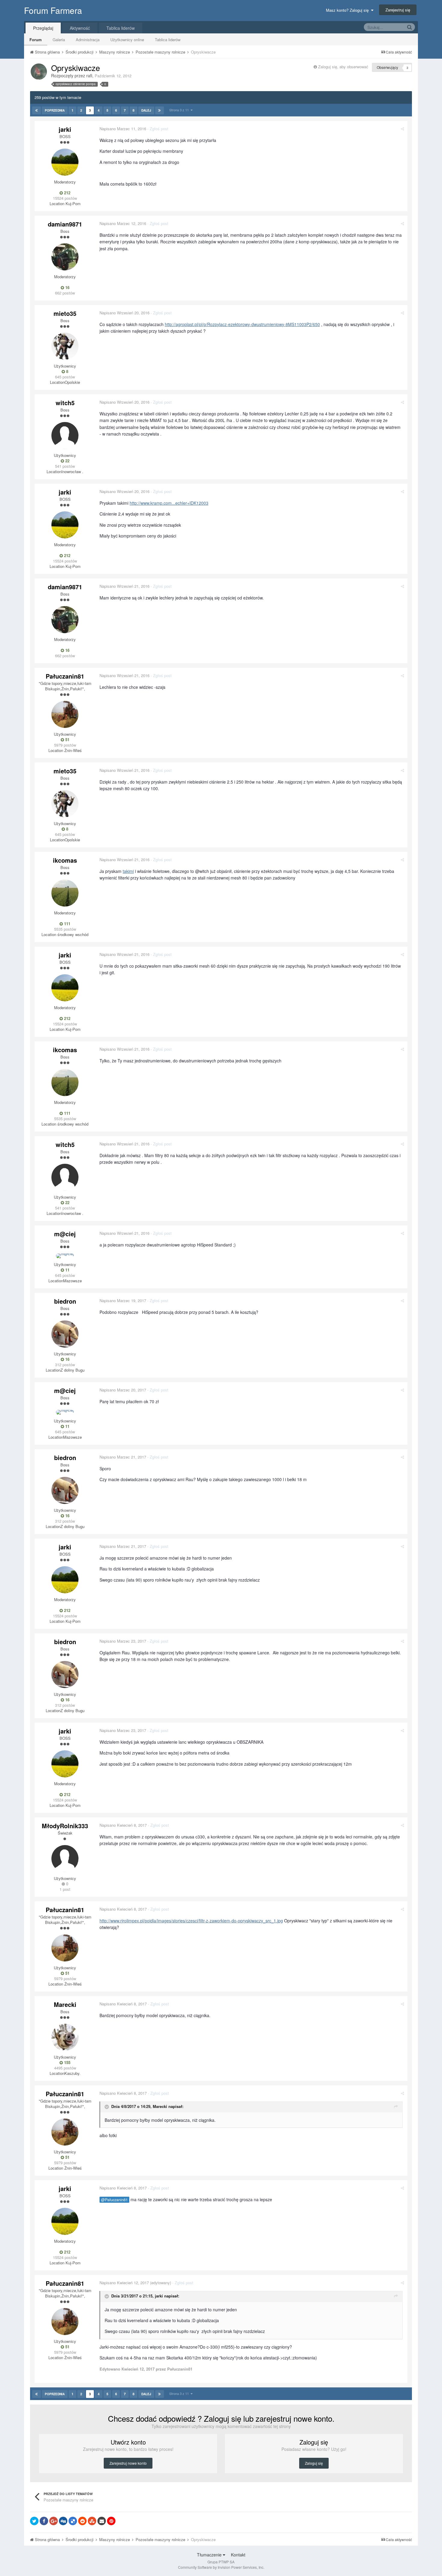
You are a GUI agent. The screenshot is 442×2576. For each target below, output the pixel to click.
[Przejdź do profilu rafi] (39, 72)
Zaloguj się (314, 2463)
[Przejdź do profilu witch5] (65, 436)
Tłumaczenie (210, 2555)
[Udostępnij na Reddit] (82, 2521)
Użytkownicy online (127, 40)
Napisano (123, 129)
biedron (65, 1301)
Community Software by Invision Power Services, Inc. (221, 2567)
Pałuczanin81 (65, 676)
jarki (65, 129)
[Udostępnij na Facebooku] (44, 2521)
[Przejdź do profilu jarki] (65, 162)
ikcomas (65, 860)
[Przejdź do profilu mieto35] (65, 346)
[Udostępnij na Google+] (54, 2521)
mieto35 (65, 313)
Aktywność (80, 28)
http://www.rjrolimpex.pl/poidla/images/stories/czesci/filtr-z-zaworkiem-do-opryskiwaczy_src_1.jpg (191, 1921)
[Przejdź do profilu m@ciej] (65, 1256)
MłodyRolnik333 (65, 1826)
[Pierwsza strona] (37, 110)
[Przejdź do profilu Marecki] (65, 2037)
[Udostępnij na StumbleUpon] (92, 2521)
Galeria (59, 40)
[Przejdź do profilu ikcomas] (65, 893)
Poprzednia (55, 110)
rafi (89, 75)
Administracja (88, 40)
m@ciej (65, 1234)
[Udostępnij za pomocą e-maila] (102, 2521)
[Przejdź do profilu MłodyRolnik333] (65, 1859)
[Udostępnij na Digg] (63, 2521)
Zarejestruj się (398, 10)
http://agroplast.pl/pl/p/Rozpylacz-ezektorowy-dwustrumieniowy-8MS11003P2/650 (242, 324)
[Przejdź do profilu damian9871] (65, 257)
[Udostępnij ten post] (402, 129)
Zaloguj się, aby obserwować (343, 67)
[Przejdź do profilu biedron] (65, 1334)
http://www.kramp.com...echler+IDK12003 (169, 503)
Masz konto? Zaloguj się (348, 10)
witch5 (65, 403)
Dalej (146, 110)
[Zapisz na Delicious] (73, 2521)
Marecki (65, 2004)
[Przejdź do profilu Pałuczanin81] (65, 714)
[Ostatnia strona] (160, 110)
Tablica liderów (168, 40)
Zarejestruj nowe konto (128, 2463)
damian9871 (65, 224)
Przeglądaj (43, 28)
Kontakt (238, 2555)
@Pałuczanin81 (114, 2200)
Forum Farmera (53, 10)
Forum (36, 40)
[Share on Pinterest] (111, 2521)
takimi (128, 871)
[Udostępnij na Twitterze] (34, 2521)
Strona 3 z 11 (180, 110)
